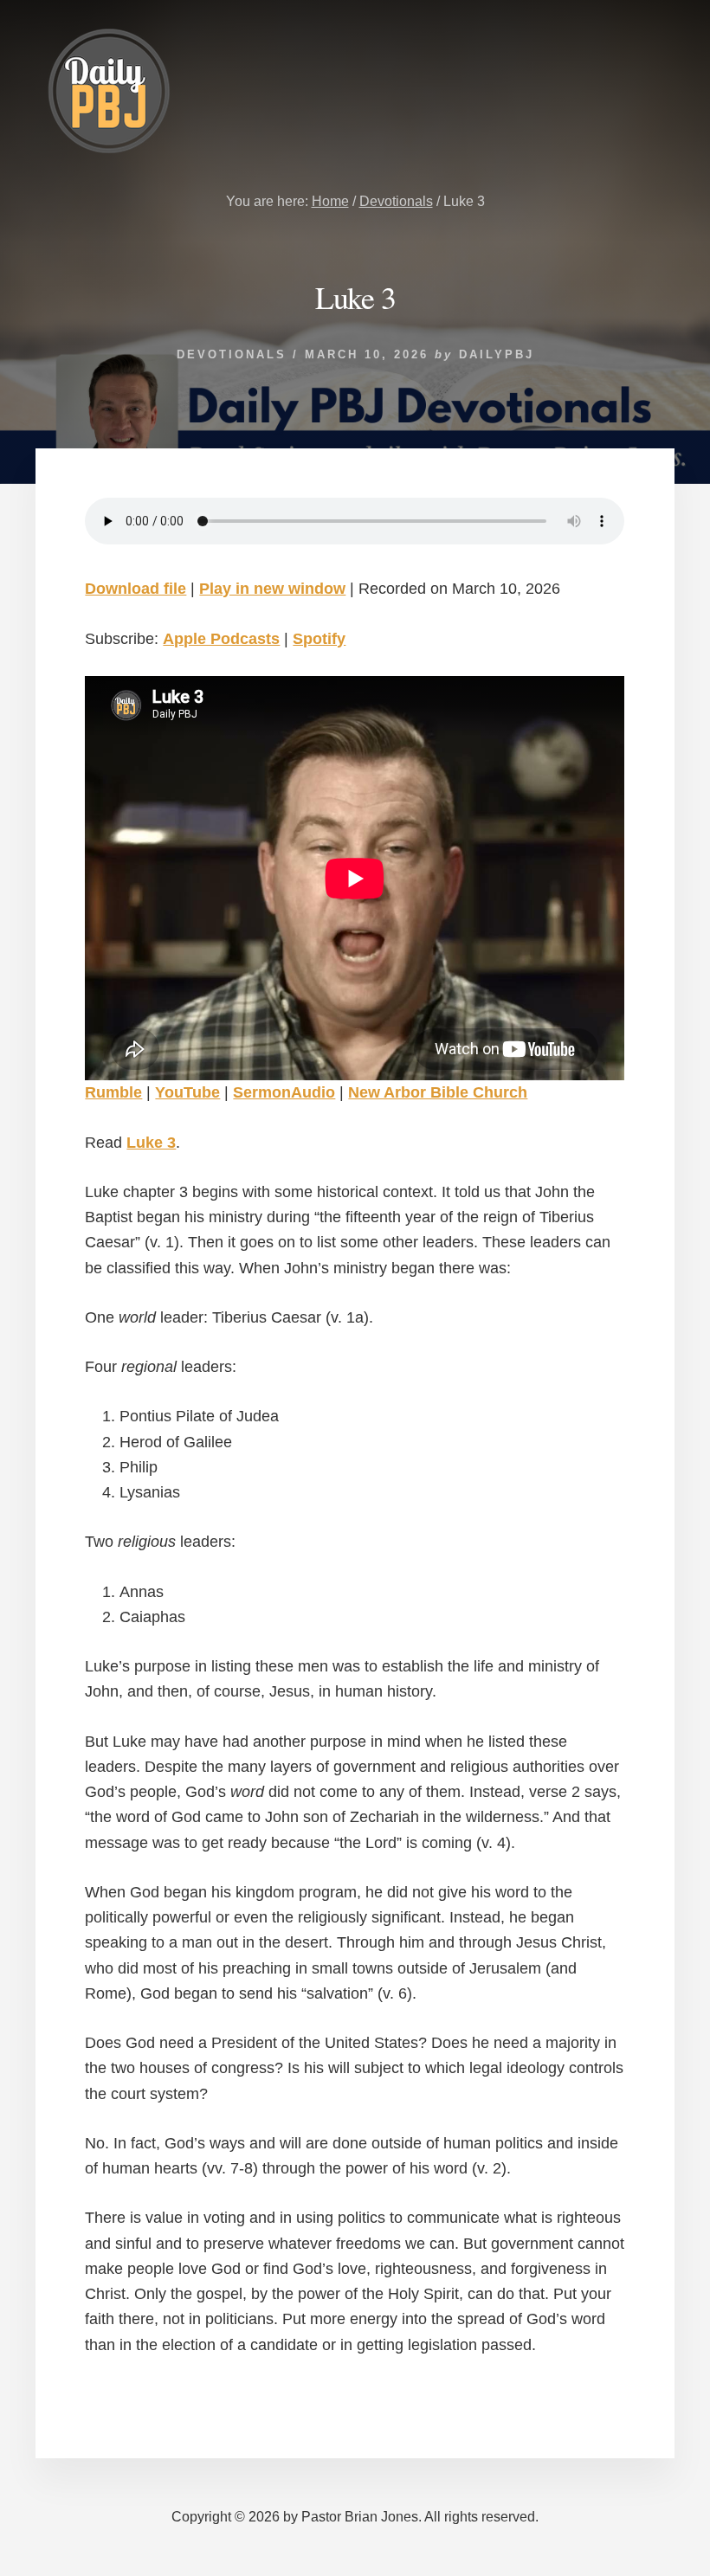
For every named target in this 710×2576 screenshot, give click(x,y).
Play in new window (272, 589)
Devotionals (232, 354)
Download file (136, 589)
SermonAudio (284, 1092)
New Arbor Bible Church (438, 1092)
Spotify (319, 639)
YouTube (187, 1092)
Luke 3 (151, 1143)
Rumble (113, 1092)
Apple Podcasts (221, 639)
